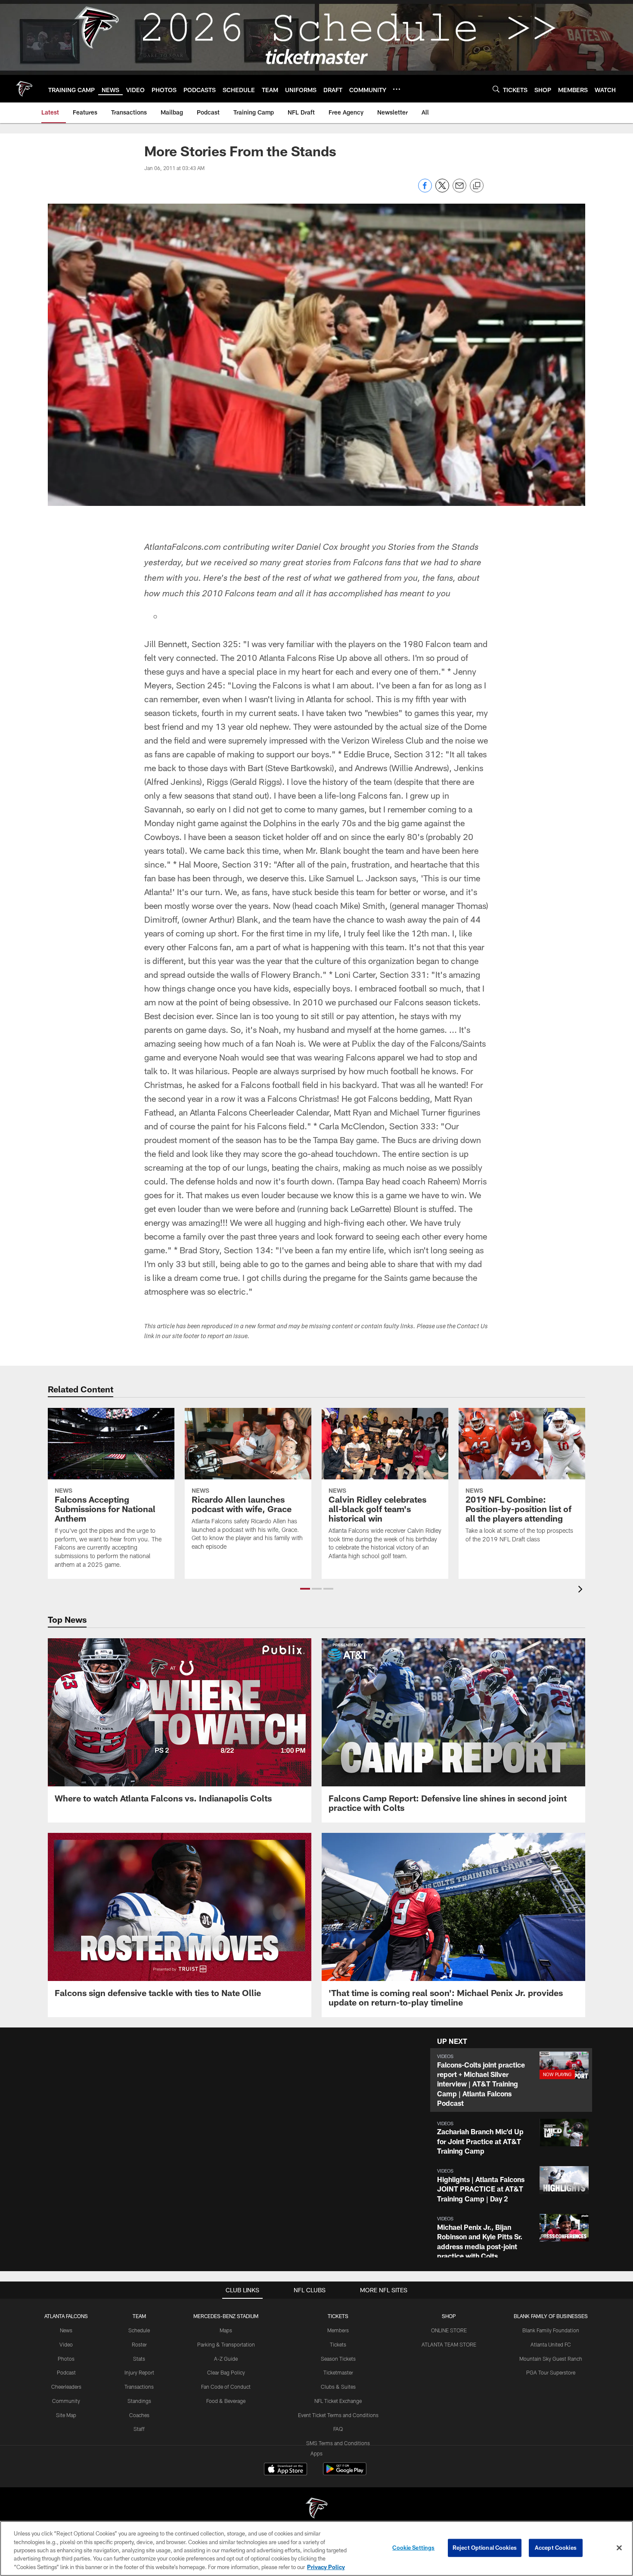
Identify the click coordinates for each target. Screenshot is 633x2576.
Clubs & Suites (338, 2387)
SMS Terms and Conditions (338, 2443)
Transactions (139, 2387)
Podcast (66, 2372)
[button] (305, 1589)
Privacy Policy (326, 2567)
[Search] (496, 89)
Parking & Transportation (226, 2344)
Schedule (139, 2330)
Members (338, 2330)
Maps (226, 2330)
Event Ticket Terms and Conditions (338, 2415)
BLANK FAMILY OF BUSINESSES (551, 2316)
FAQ (338, 2429)
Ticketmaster (338, 2372)
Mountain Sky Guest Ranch (551, 2359)
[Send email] (459, 190)
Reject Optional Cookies (485, 2548)
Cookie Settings (413, 2548)
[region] (316, 2548)
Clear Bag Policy (226, 2372)
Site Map (66, 2415)
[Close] (619, 2548)
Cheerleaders (66, 2387)
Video (66, 2344)
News (66, 2330)
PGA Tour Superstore (551, 2372)
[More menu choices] (397, 89)
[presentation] (582, 1590)
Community (66, 2401)
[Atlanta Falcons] (316, 2509)
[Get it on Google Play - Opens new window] (345, 2473)
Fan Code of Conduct (226, 2387)
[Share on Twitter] (442, 190)
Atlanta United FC (551, 2344)
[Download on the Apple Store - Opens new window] (285, 2470)
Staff (139, 2429)
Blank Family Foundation (551, 2330)
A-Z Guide (226, 2359)
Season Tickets (338, 2359)
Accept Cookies (556, 2548)
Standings (139, 2401)
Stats (139, 2359)
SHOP (449, 2316)
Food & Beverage (226, 2401)
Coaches (139, 2415)
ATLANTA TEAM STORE (449, 2344)
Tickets (338, 2344)
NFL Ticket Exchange (338, 2401)
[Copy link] (477, 186)
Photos (66, 2359)
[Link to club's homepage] (24, 89)
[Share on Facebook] (425, 190)
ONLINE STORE (449, 2330)
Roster (139, 2344)
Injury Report (139, 2372)
